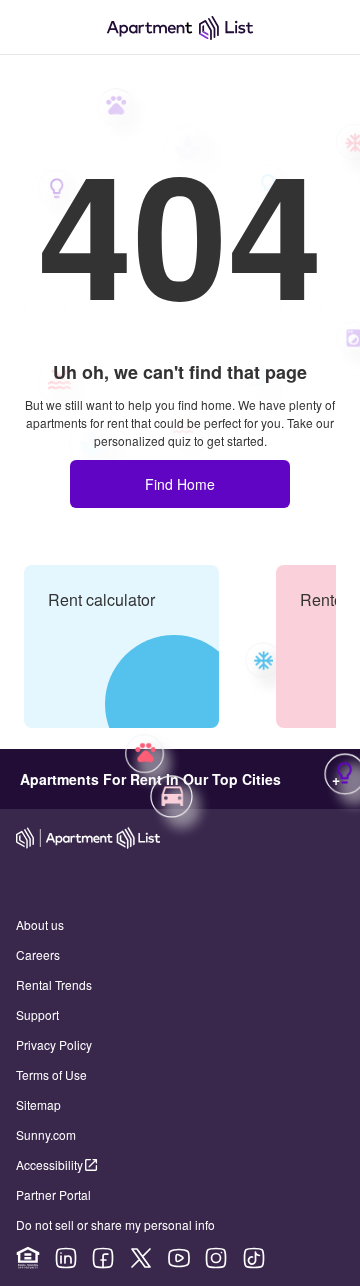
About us (40, 924)
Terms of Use (51, 1074)
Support (37, 1014)
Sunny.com (46, 1134)
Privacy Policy (54, 1044)
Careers (38, 954)
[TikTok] (254, 1258)
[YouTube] (179, 1258)
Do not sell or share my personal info (115, 1224)
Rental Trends (54, 984)
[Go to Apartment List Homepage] (180, 27)
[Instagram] (216, 1258)
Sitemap (38, 1104)
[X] (141, 1258)
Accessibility (49, 1164)
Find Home (180, 484)
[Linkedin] (66, 1258)
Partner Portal (53, 1194)
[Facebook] (103, 1258)
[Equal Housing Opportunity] (28, 1258)
